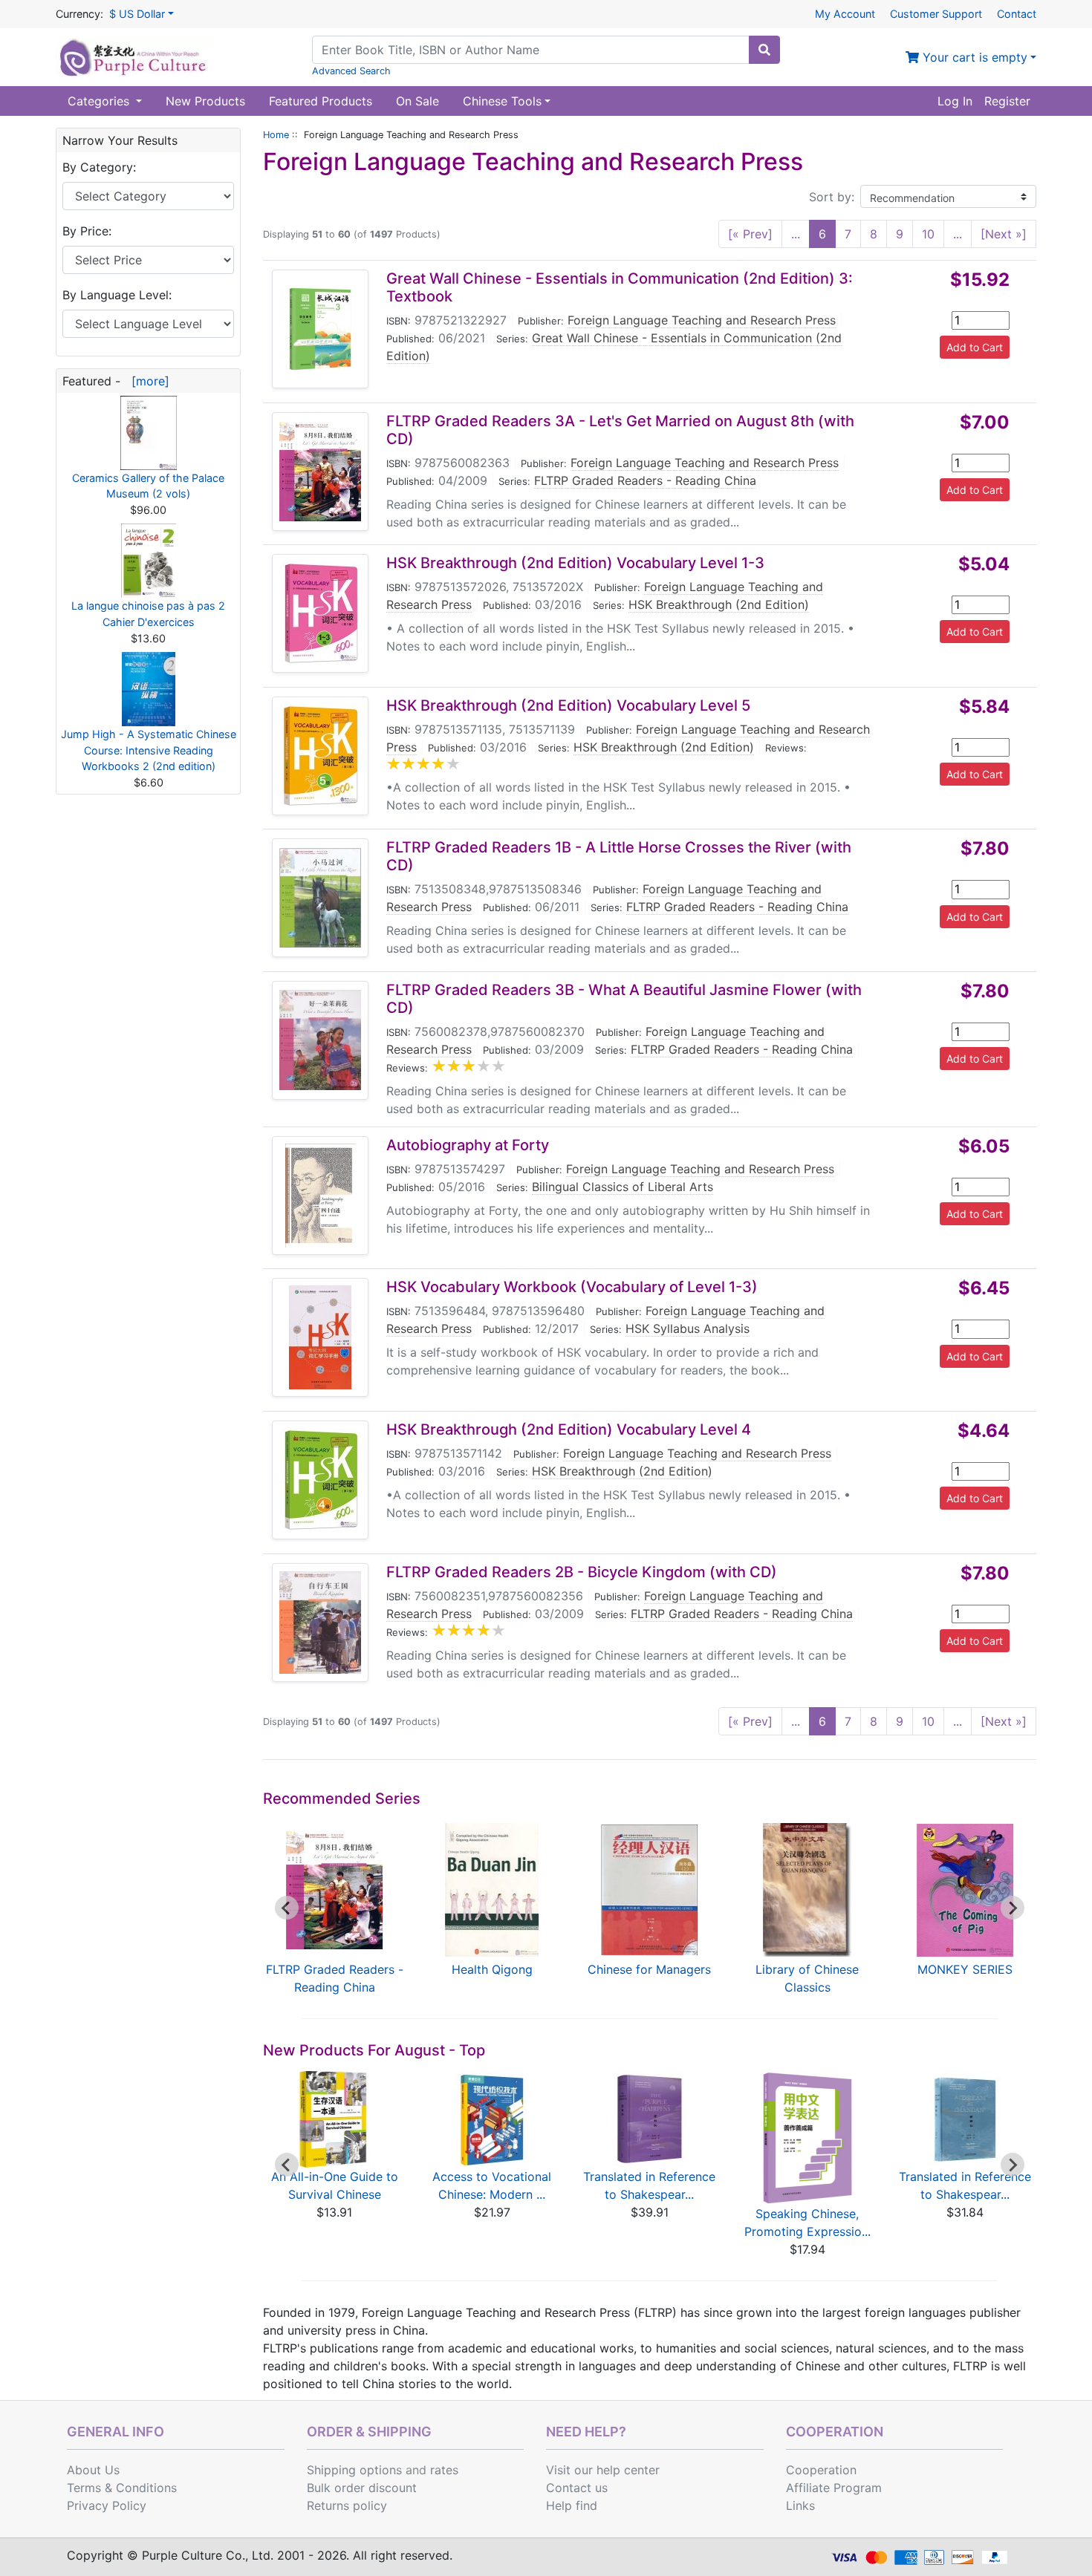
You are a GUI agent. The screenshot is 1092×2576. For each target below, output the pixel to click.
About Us (93, 2470)
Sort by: (832, 197)
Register (1007, 101)
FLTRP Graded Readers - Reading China (645, 480)
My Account (845, 14)
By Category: (99, 167)
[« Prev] (750, 234)
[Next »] (1004, 234)
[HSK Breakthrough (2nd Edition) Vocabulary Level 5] (321, 756)
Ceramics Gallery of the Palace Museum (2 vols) (148, 486)
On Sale (417, 101)
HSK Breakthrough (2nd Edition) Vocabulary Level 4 (569, 1429)
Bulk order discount (362, 2488)
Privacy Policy (107, 2505)
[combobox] (531, 50)
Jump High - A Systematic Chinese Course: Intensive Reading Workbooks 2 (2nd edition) (149, 750)
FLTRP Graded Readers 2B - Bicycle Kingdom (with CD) (582, 1572)
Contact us (577, 2488)
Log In (955, 101)
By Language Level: (117, 295)
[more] (147, 381)
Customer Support (936, 14)
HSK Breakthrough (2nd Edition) (719, 604)
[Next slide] (1013, 1908)
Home (276, 135)
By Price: (87, 231)
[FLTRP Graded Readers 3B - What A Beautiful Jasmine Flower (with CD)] (320, 1040)
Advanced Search (351, 71)
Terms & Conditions (122, 2488)
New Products (205, 101)
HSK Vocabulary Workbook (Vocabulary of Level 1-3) (572, 1287)
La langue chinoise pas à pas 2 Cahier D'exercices (148, 614)
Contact (1017, 14)
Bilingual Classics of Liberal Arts (623, 1187)
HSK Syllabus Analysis (688, 1328)
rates (444, 2470)
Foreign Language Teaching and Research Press (702, 320)
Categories (100, 101)
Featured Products (321, 101)
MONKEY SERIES (965, 1969)
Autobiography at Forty (468, 1145)
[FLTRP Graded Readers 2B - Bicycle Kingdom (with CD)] (320, 1623)
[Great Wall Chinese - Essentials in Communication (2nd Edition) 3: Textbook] (320, 329)
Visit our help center (603, 2470)
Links (800, 2505)
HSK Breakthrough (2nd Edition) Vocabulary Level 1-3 (575, 563)
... (796, 234)
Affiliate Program (834, 2488)
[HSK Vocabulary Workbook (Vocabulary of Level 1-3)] (320, 1337)
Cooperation (821, 2470)
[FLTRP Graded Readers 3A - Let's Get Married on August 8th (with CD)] (320, 472)
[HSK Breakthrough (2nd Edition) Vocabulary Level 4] (321, 1480)
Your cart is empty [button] (973, 57)
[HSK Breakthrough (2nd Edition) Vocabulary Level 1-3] (321, 613)
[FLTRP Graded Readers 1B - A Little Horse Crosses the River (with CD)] (320, 898)
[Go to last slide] (287, 1908)
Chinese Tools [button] (502, 101)
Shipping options (354, 2470)
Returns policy (347, 2505)
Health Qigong (492, 1969)
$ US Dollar (137, 14)
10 (928, 234)
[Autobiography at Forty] (321, 1196)
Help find (572, 2505)
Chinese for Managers (649, 1969)
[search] (764, 50)
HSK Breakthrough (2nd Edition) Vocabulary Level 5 (568, 705)
